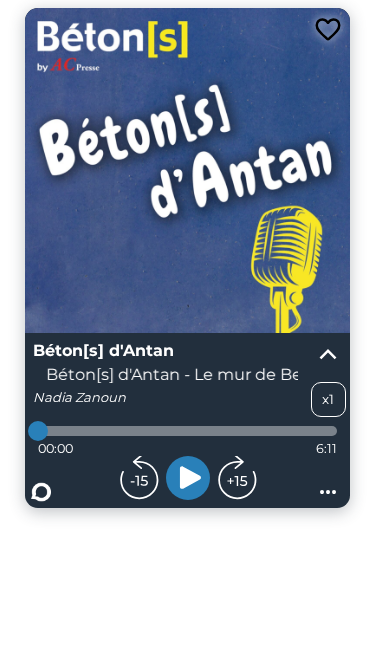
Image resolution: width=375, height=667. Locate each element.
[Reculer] (139, 478)
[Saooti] (41, 492)
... (328, 486)
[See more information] (328, 355)
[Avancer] (237, 478)
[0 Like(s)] (328, 30)
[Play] (188, 478)
